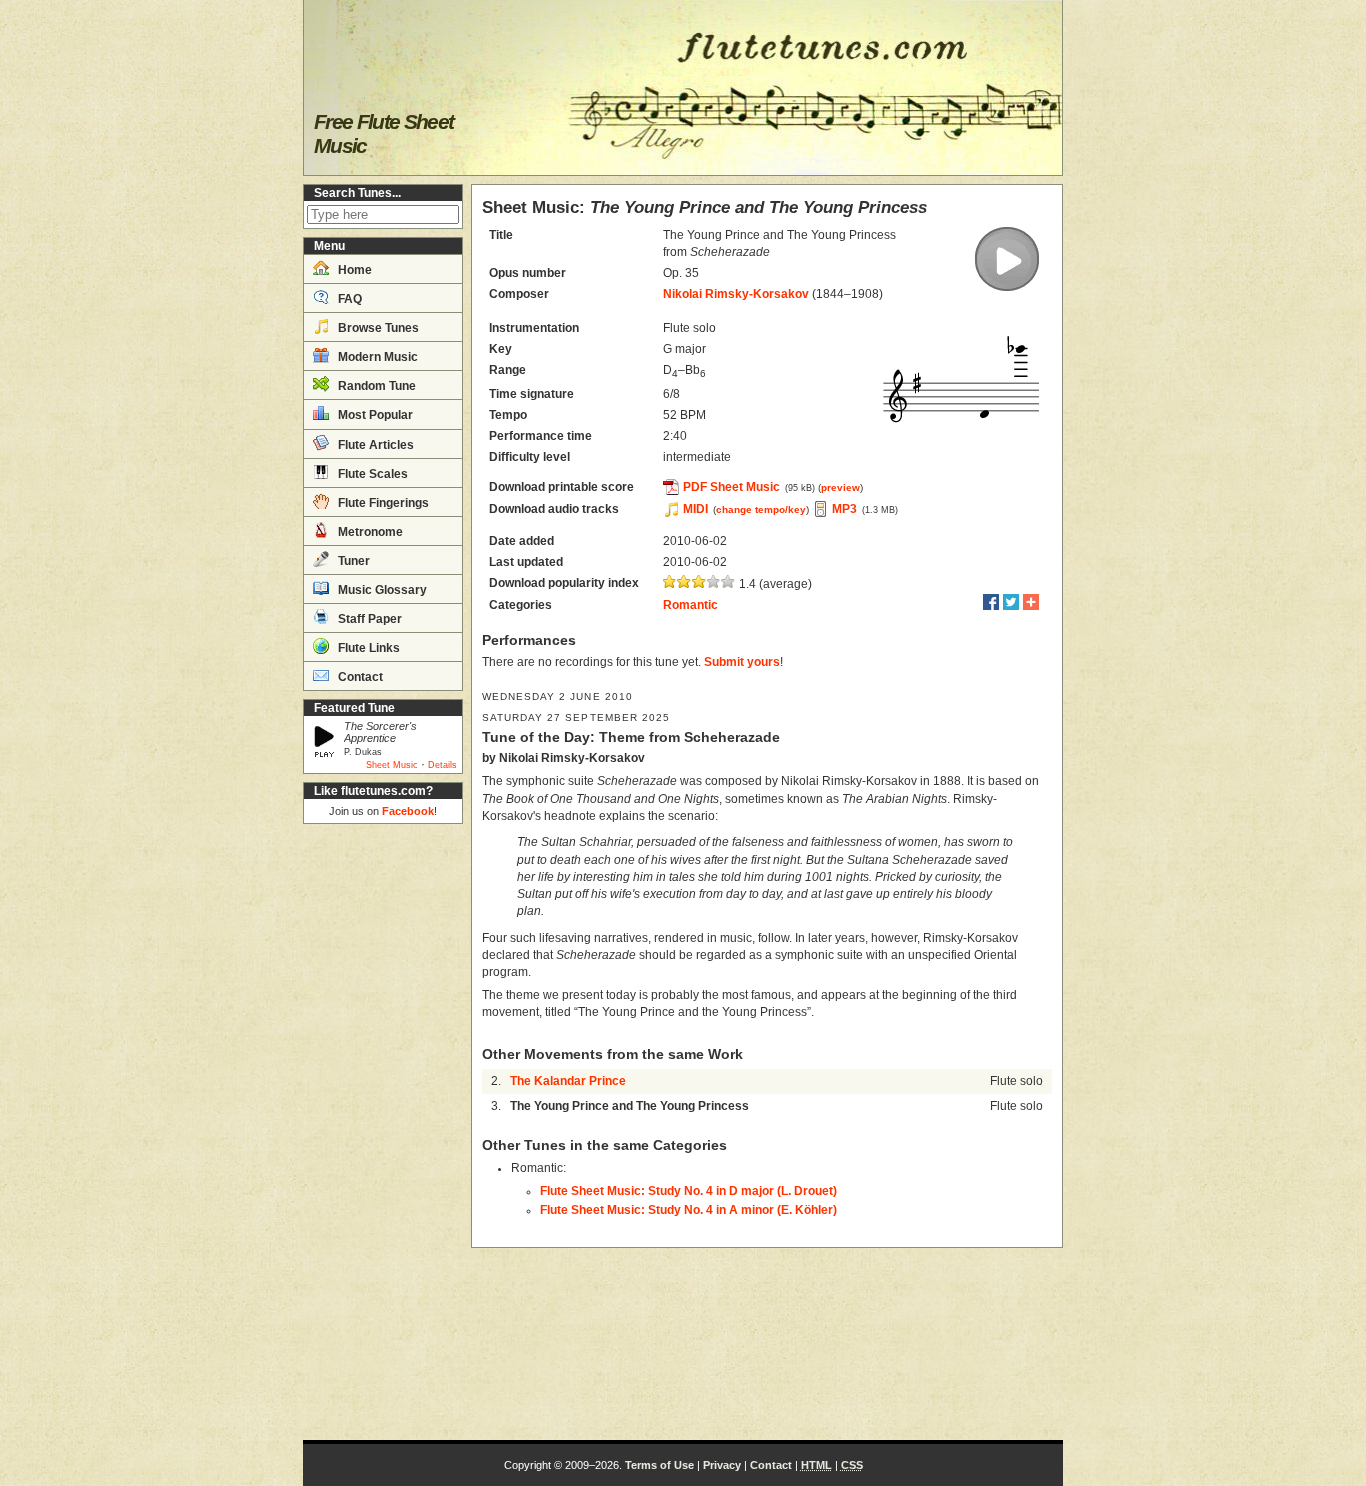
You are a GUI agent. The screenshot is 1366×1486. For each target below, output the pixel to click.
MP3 (844, 509)
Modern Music (376, 357)
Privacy (722, 1465)
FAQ (348, 299)
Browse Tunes (377, 328)
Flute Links (367, 648)
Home (353, 270)
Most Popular (374, 415)
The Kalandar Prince (568, 1081)
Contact (359, 677)
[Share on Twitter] (1011, 602)
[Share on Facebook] (991, 602)
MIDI (695, 509)
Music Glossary (381, 590)
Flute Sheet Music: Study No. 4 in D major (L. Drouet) (688, 1191)
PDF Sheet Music (731, 487)
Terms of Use (659, 1465)
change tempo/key (761, 509)
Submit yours (742, 662)
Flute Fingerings (382, 503)
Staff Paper (368, 619)
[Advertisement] (383, 1132)
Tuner (352, 561)
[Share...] (1031, 602)
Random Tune (375, 386)
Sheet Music (392, 765)
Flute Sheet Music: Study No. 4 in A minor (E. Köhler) (688, 1210)
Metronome (369, 532)
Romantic (690, 605)
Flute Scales (371, 474)
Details (442, 765)
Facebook (408, 811)
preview (840, 487)
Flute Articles (374, 445)
